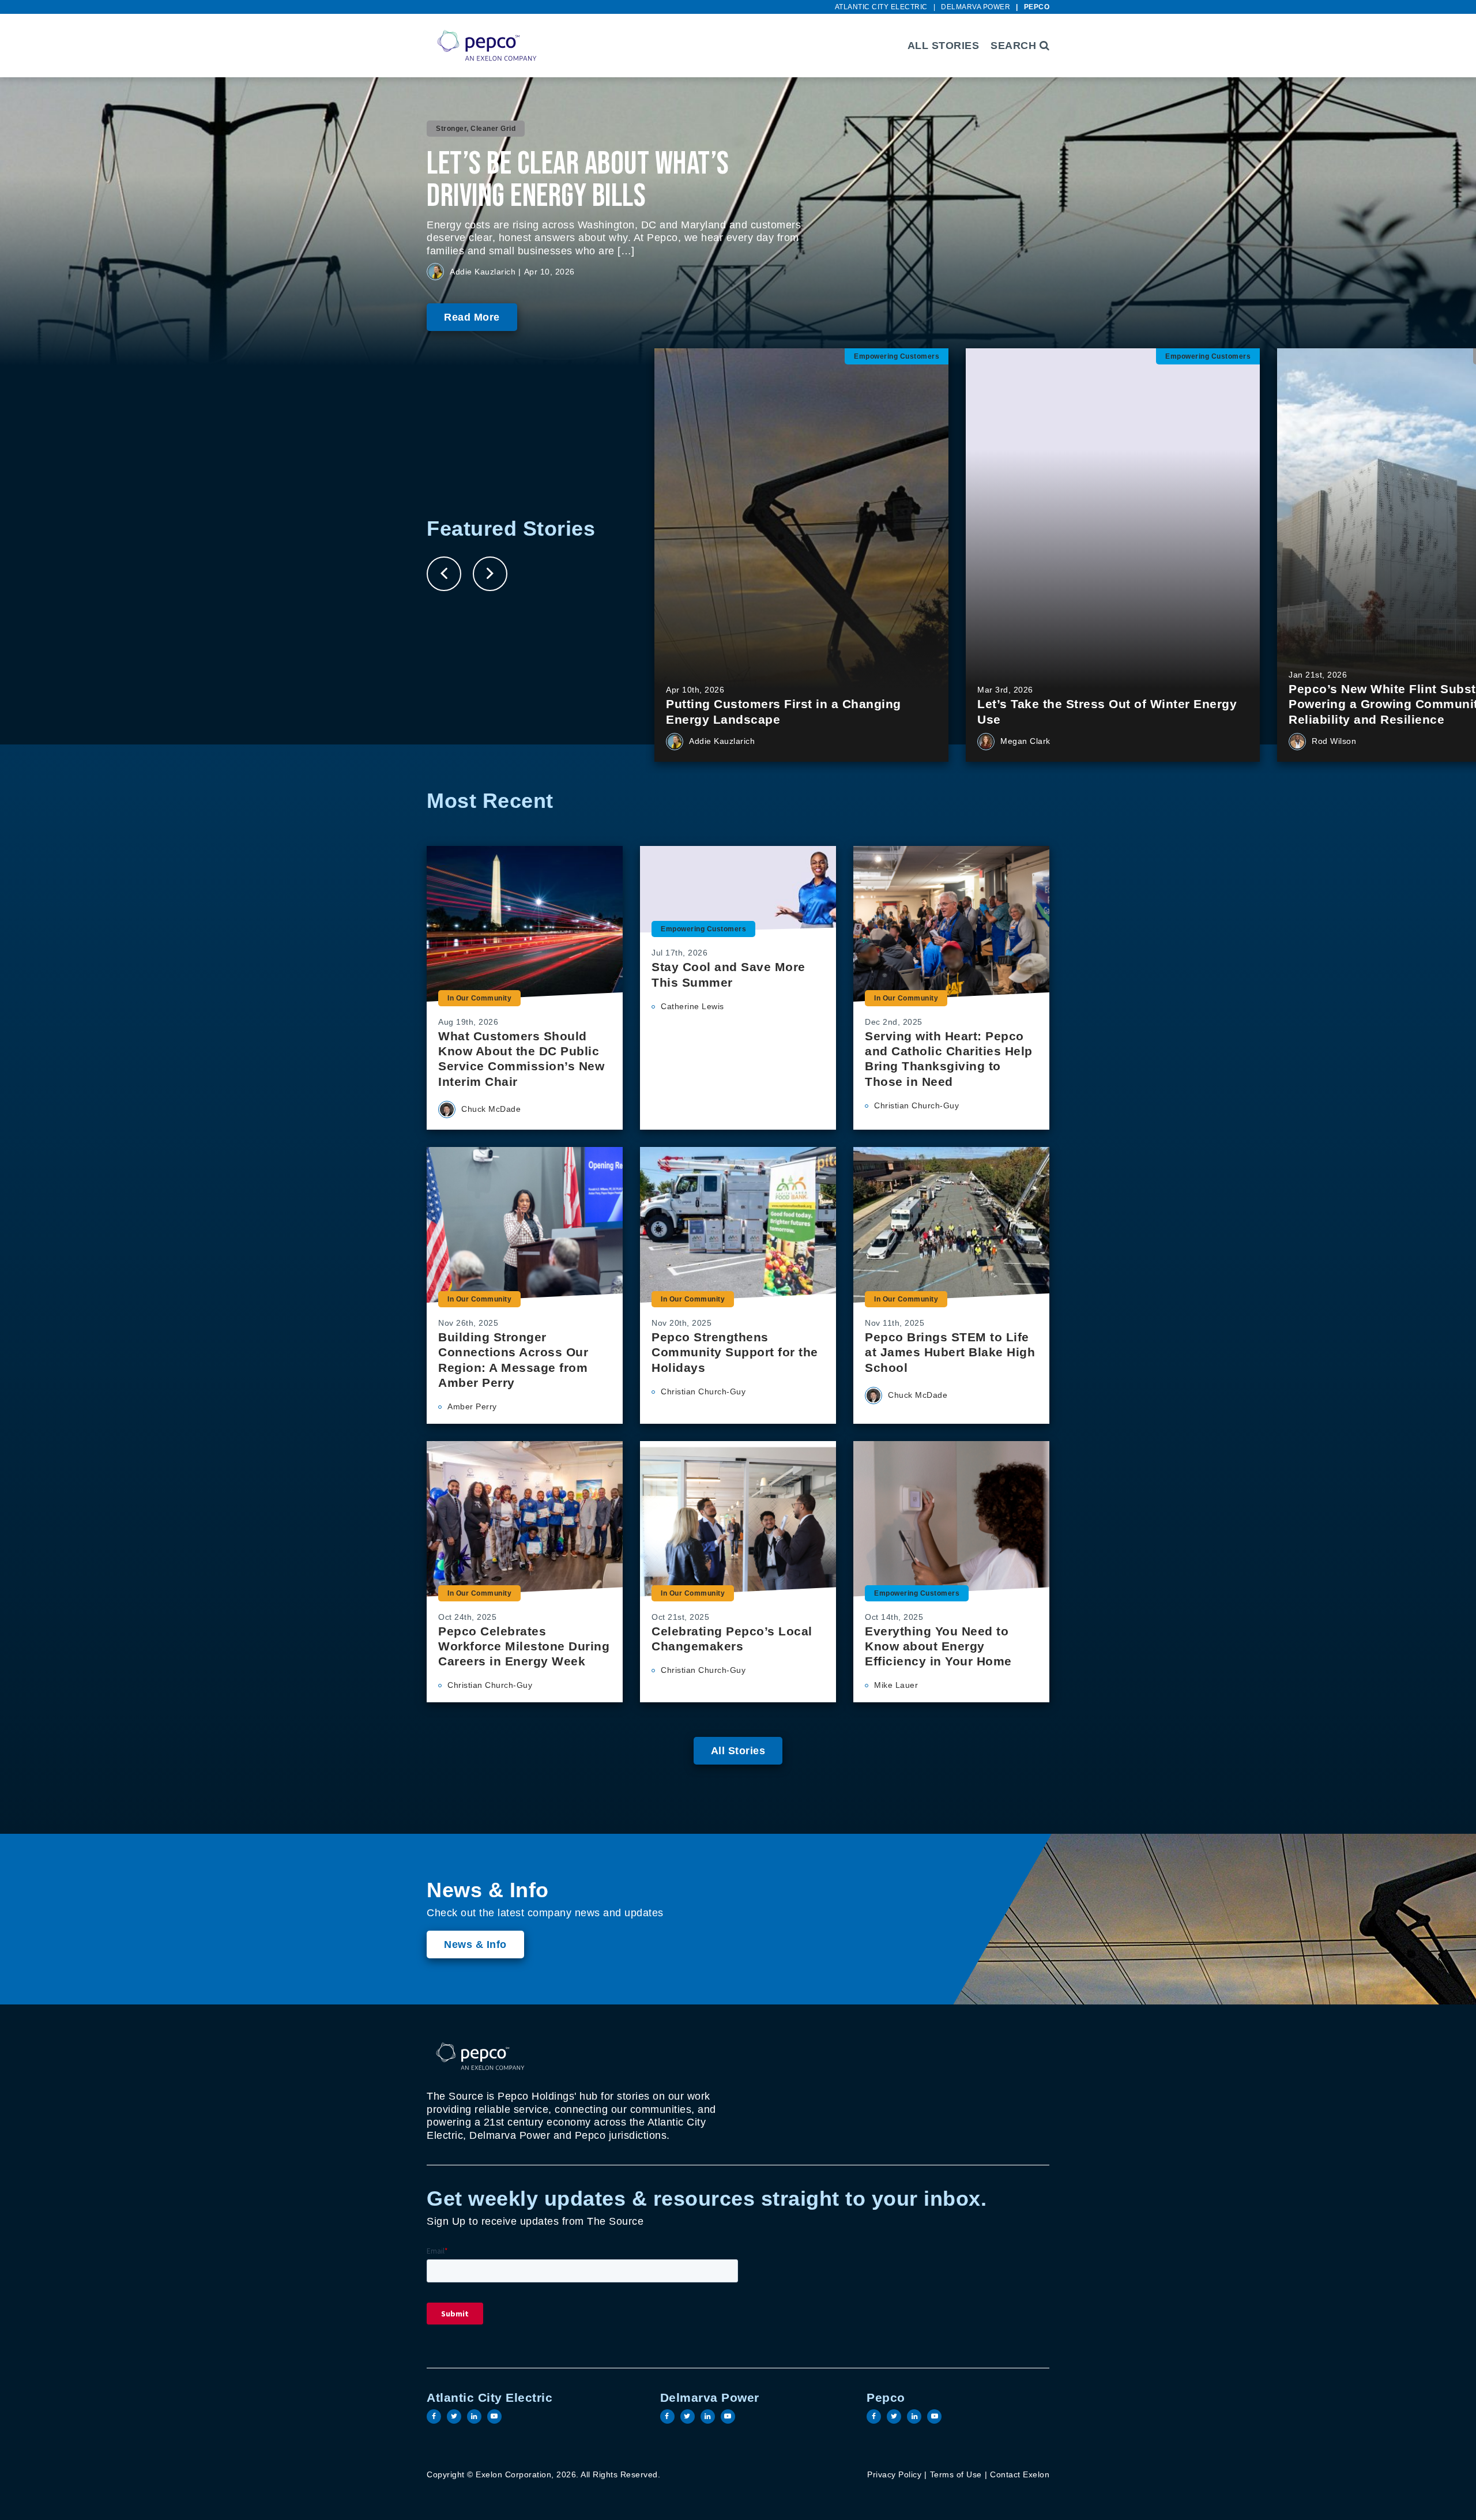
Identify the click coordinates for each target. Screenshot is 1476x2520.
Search (1015, 46)
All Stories (944, 46)
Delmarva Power (976, 7)
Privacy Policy (894, 2474)
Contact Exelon (1020, 2474)
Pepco (1037, 7)
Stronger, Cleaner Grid (476, 129)
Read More (472, 317)
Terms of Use (956, 2474)
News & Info (475, 1944)
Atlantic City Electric (881, 7)
